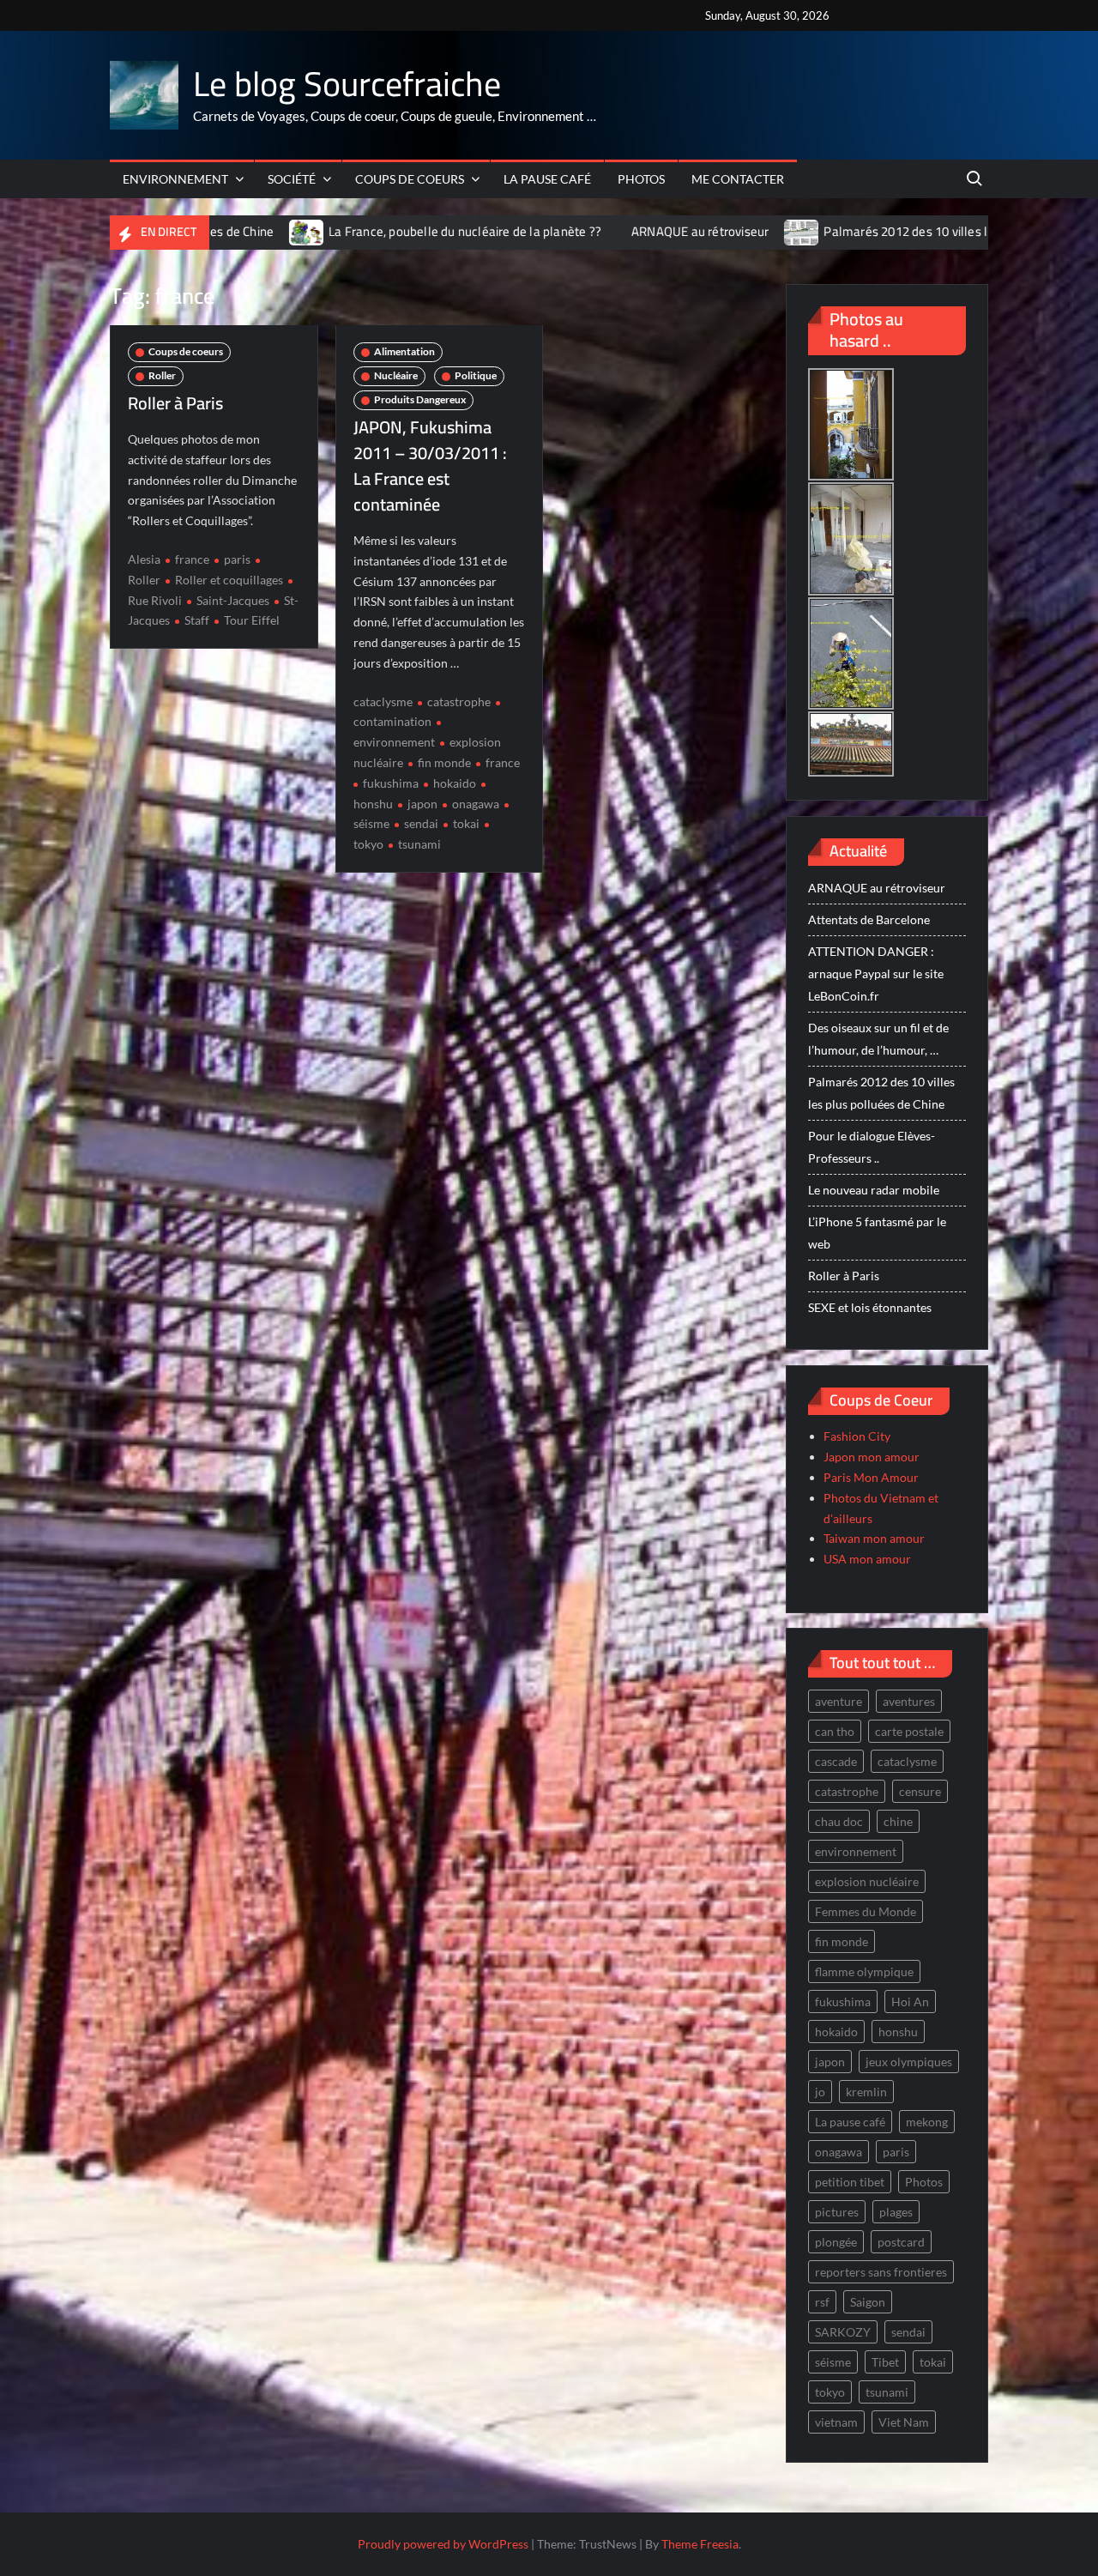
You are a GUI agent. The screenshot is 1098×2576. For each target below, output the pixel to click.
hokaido (455, 783)
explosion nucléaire (867, 1881)
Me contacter (738, 179)
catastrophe (459, 701)
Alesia (144, 559)
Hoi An (910, 2002)
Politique (476, 375)
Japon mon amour (872, 1457)
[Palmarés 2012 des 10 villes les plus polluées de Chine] (693, 231)
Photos (641, 179)
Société (292, 179)
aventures (909, 1701)
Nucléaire (396, 375)
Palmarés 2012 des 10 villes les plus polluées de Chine (866, 231)
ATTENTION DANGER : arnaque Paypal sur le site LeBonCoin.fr (876, 974)
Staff (197, 620)
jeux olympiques (909, 2062)
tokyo (830, 2392)
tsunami (419, 844)
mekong (927, 2122)
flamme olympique (864, 1971)
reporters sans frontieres (881, 2272)
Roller (162, 375)
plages (896, 2212)
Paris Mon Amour (871, 1477)
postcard (901, 2242)
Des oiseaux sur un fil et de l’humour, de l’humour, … (878, 1039)
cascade (836, 1761)
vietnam (836, 2422)
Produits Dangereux (420, 399)
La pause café (547, 179)
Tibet (885, 2362)
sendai (421, 823)
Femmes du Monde (866, 1911)
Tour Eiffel (252, 620)
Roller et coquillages (229, 580)
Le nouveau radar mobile (874, 1190)
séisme (833, 2362)
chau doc (839, 1821)
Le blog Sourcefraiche (347, 84)
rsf (822, 2302)
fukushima (391, 783)
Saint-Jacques (233, 600)
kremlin (866, 2092)
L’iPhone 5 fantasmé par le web (877, 1233)
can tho (835, 1731)
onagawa (476, 804)
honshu (898, 2032)
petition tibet (850, 2182)
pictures (837, 2212)
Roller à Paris (175, 403)
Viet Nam (904, 2422)
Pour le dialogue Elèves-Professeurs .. (872, 1147)
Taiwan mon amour (874, 1538)
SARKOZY (843, 2332)
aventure (839, 1701)
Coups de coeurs (410, 179)
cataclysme (383, 701)
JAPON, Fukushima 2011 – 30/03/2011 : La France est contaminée (430, 466)
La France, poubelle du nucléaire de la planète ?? (355, 231)
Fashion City (857, 1436)
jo (820, 2092)
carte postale (909, 1731)
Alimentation (404, 351)
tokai (466, 823)
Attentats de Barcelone (869, 919)
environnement (856, 1851)
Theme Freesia (700, 2544)
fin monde (444, 762)
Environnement (175, 179)
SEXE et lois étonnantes (870, 1307)
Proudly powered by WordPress (443, 2544)
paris (237, 559)
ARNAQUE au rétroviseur (590, 231)
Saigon (868, 2302)
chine (898, 1821)
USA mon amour (867, 1559)
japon (422, 804)
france (192, 559)
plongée (836, 2242)
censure (920, 1791)
